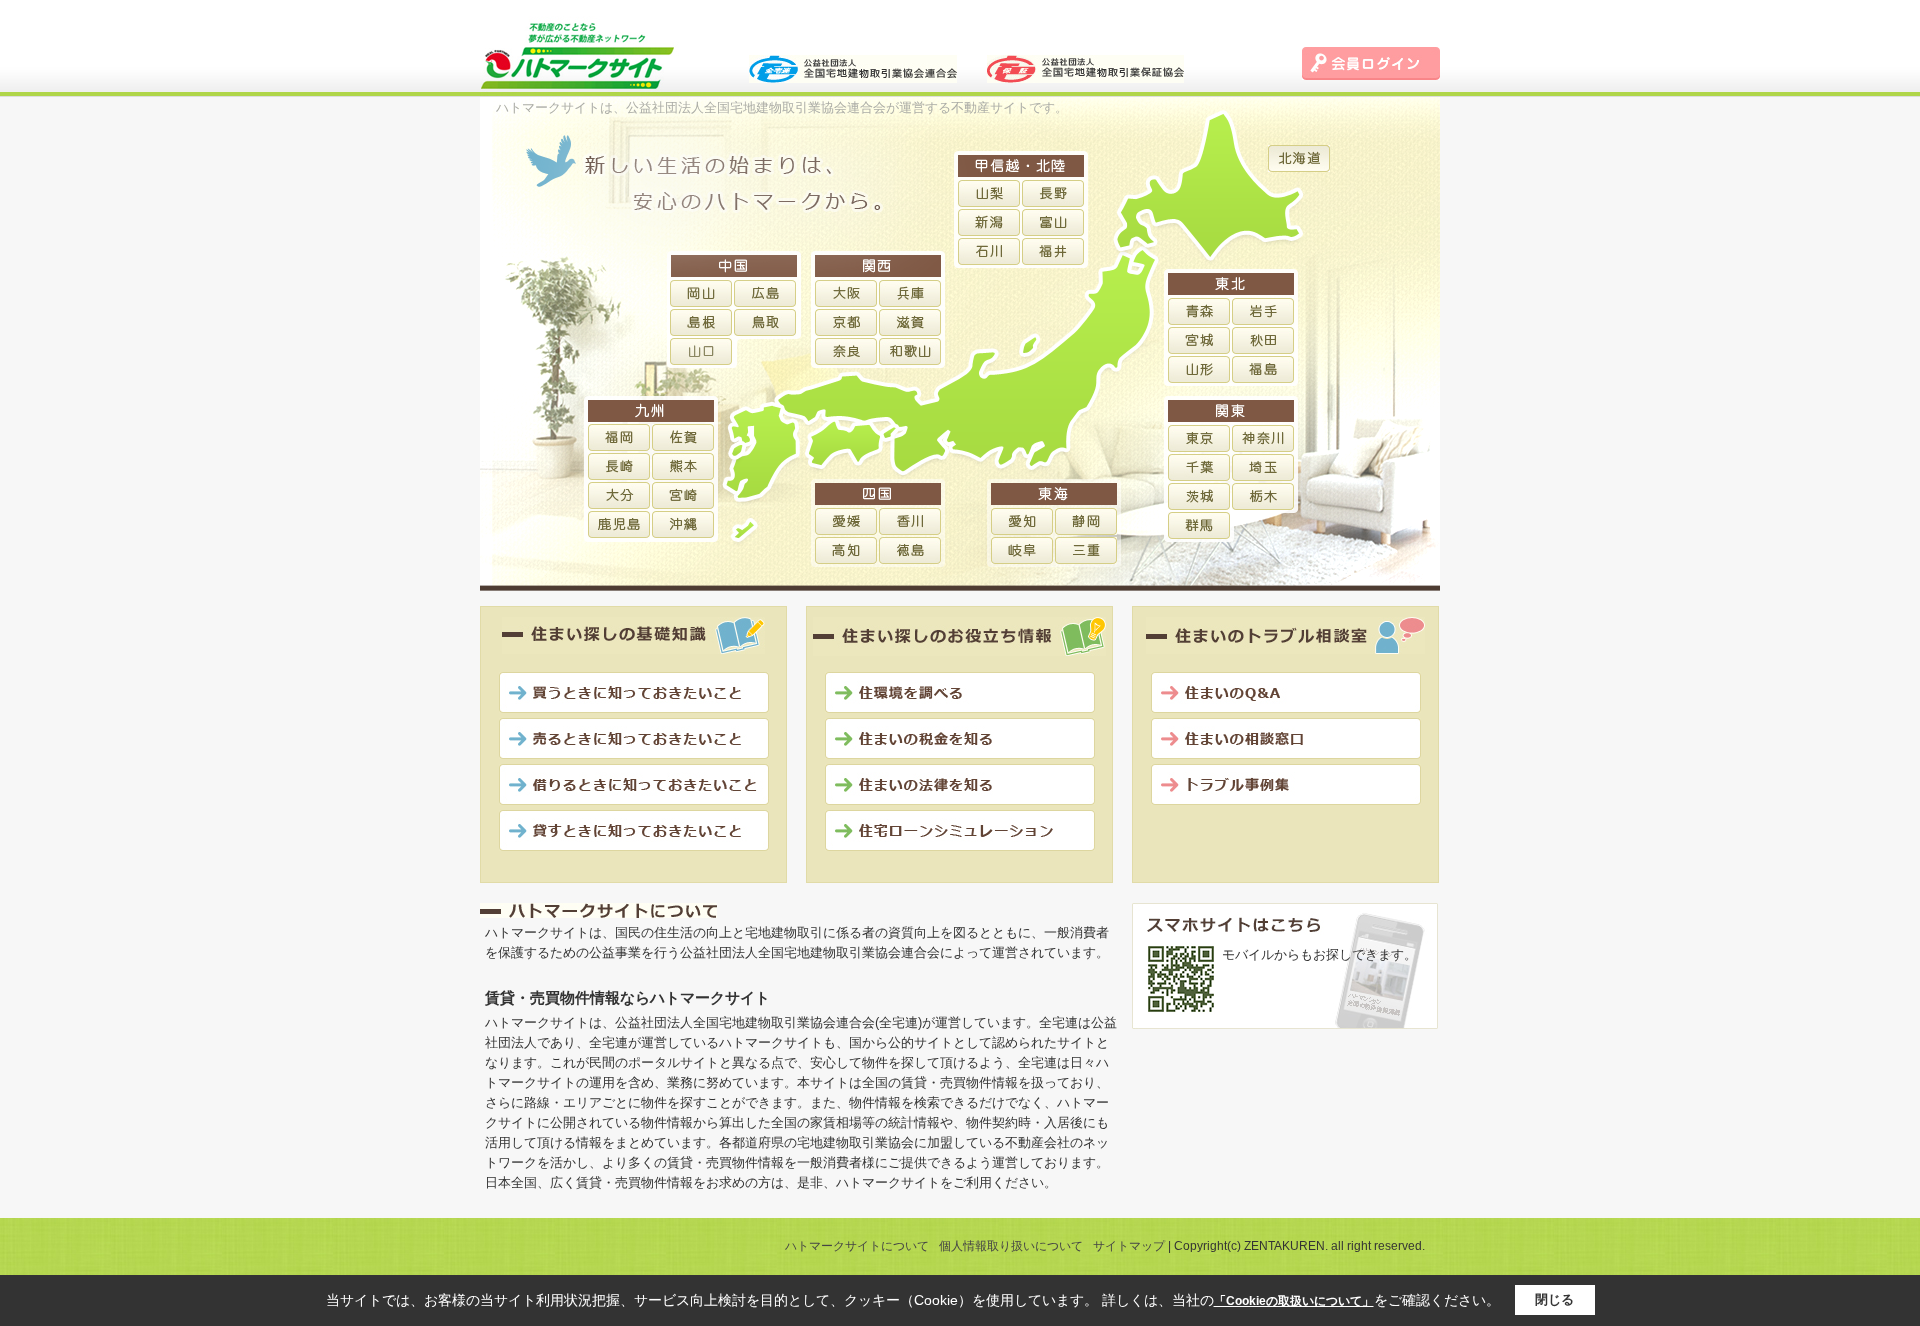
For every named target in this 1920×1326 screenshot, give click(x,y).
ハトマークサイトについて (857, 1246)
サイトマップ (1129, 1246)
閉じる (1554, 1299)
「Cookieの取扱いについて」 (1294, 1301)
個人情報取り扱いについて (1011, 1246)
